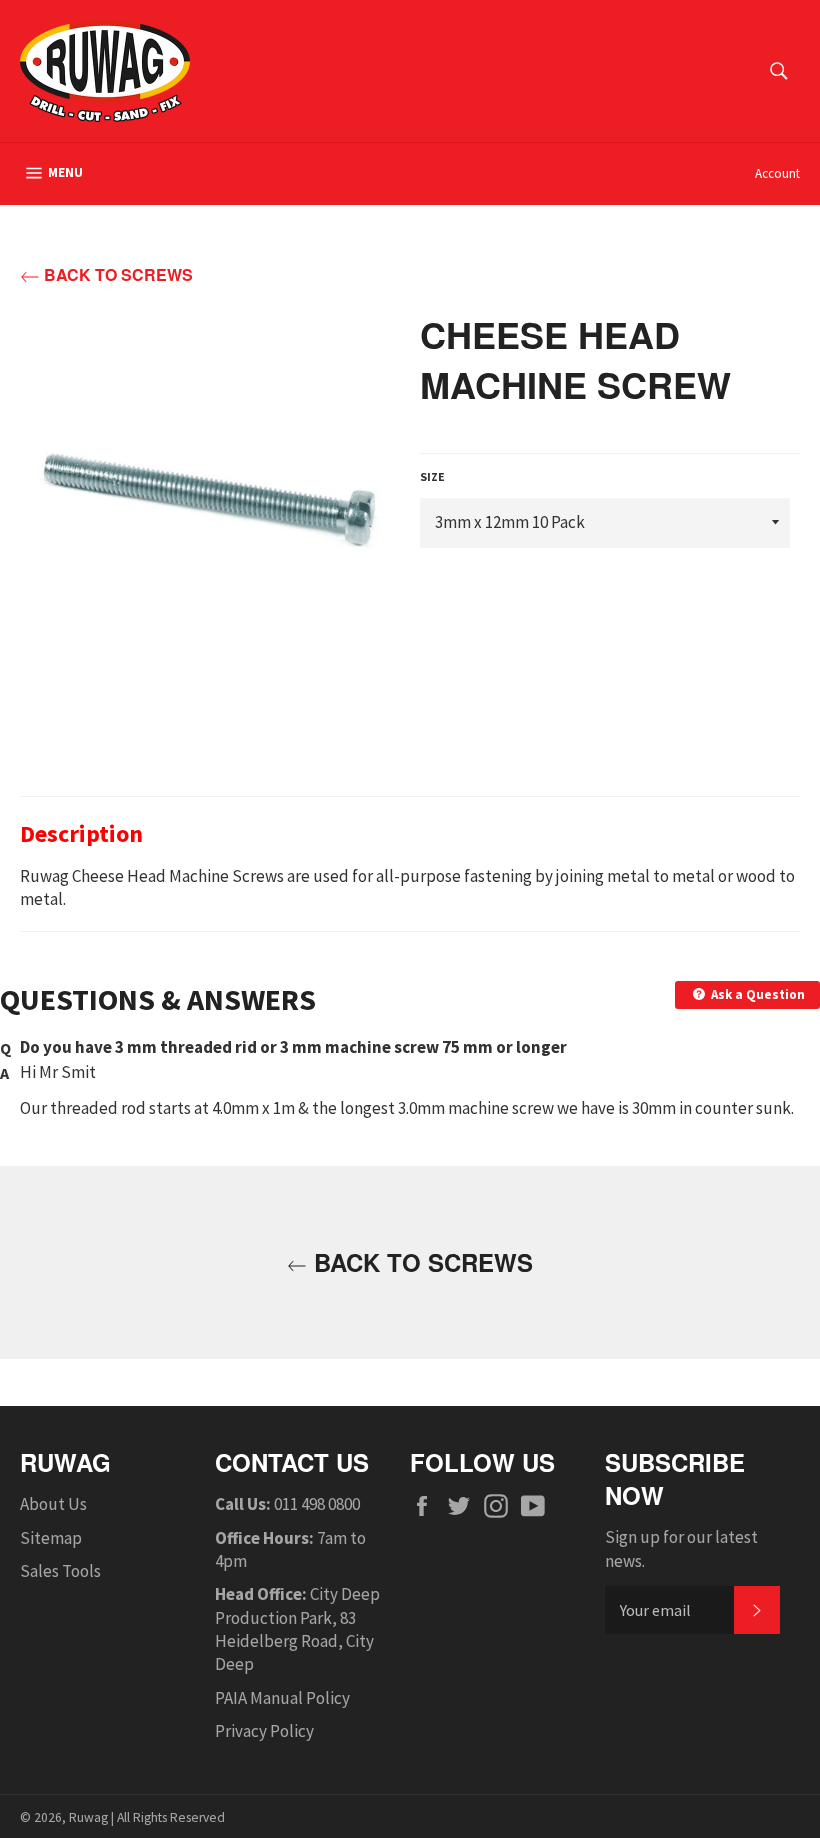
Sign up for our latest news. (681, 1548)
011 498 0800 (317, 1504)
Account (777, 173)
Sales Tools (60, 1571)
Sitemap (51, 1538)
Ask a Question (756, 994)
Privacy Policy (264, 1731)
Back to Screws (116, 275)
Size (432, 476)
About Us (53, 1504)
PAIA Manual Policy (282, 1698)
